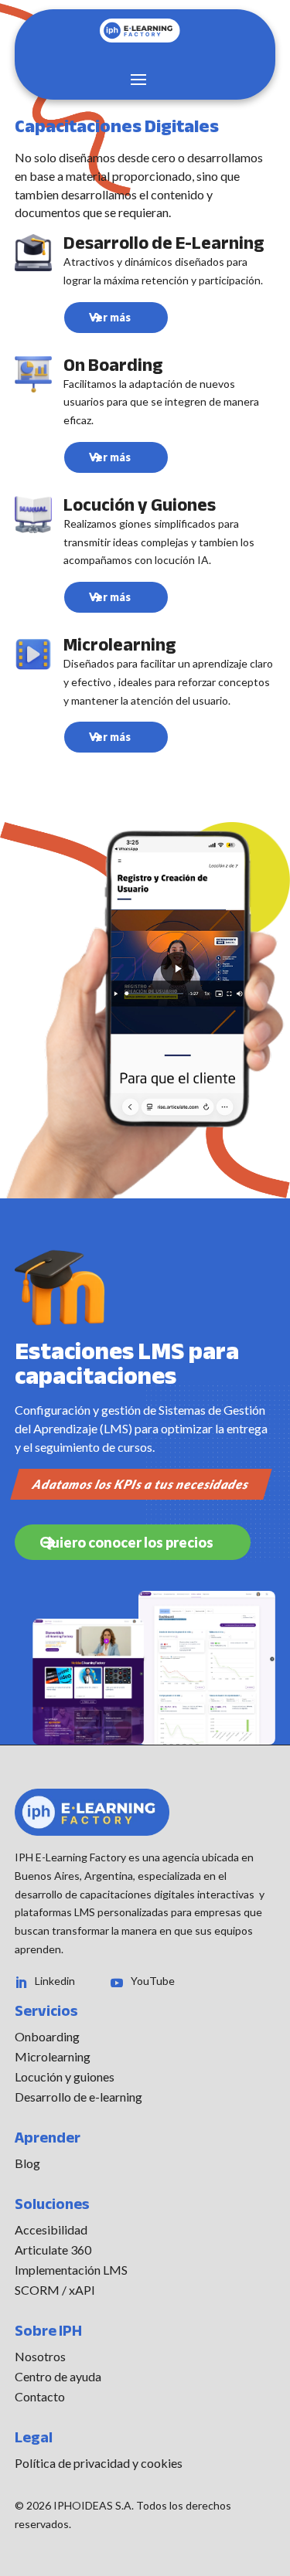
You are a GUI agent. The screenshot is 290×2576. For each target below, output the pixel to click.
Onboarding (47, 2036)
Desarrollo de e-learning (78, 2097)
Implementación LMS (71, 2270)
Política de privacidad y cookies (99, 2463)
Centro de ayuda (58, 2376)
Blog (27, 2163)
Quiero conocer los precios (126, 1542)
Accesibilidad (51, 2229)
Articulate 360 (53, 2250)
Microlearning (53, 2056)
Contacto (40, 2396)
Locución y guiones (65, 2076)
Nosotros (40, 2356)
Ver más (110, 317)
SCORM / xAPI (55, 2290)
